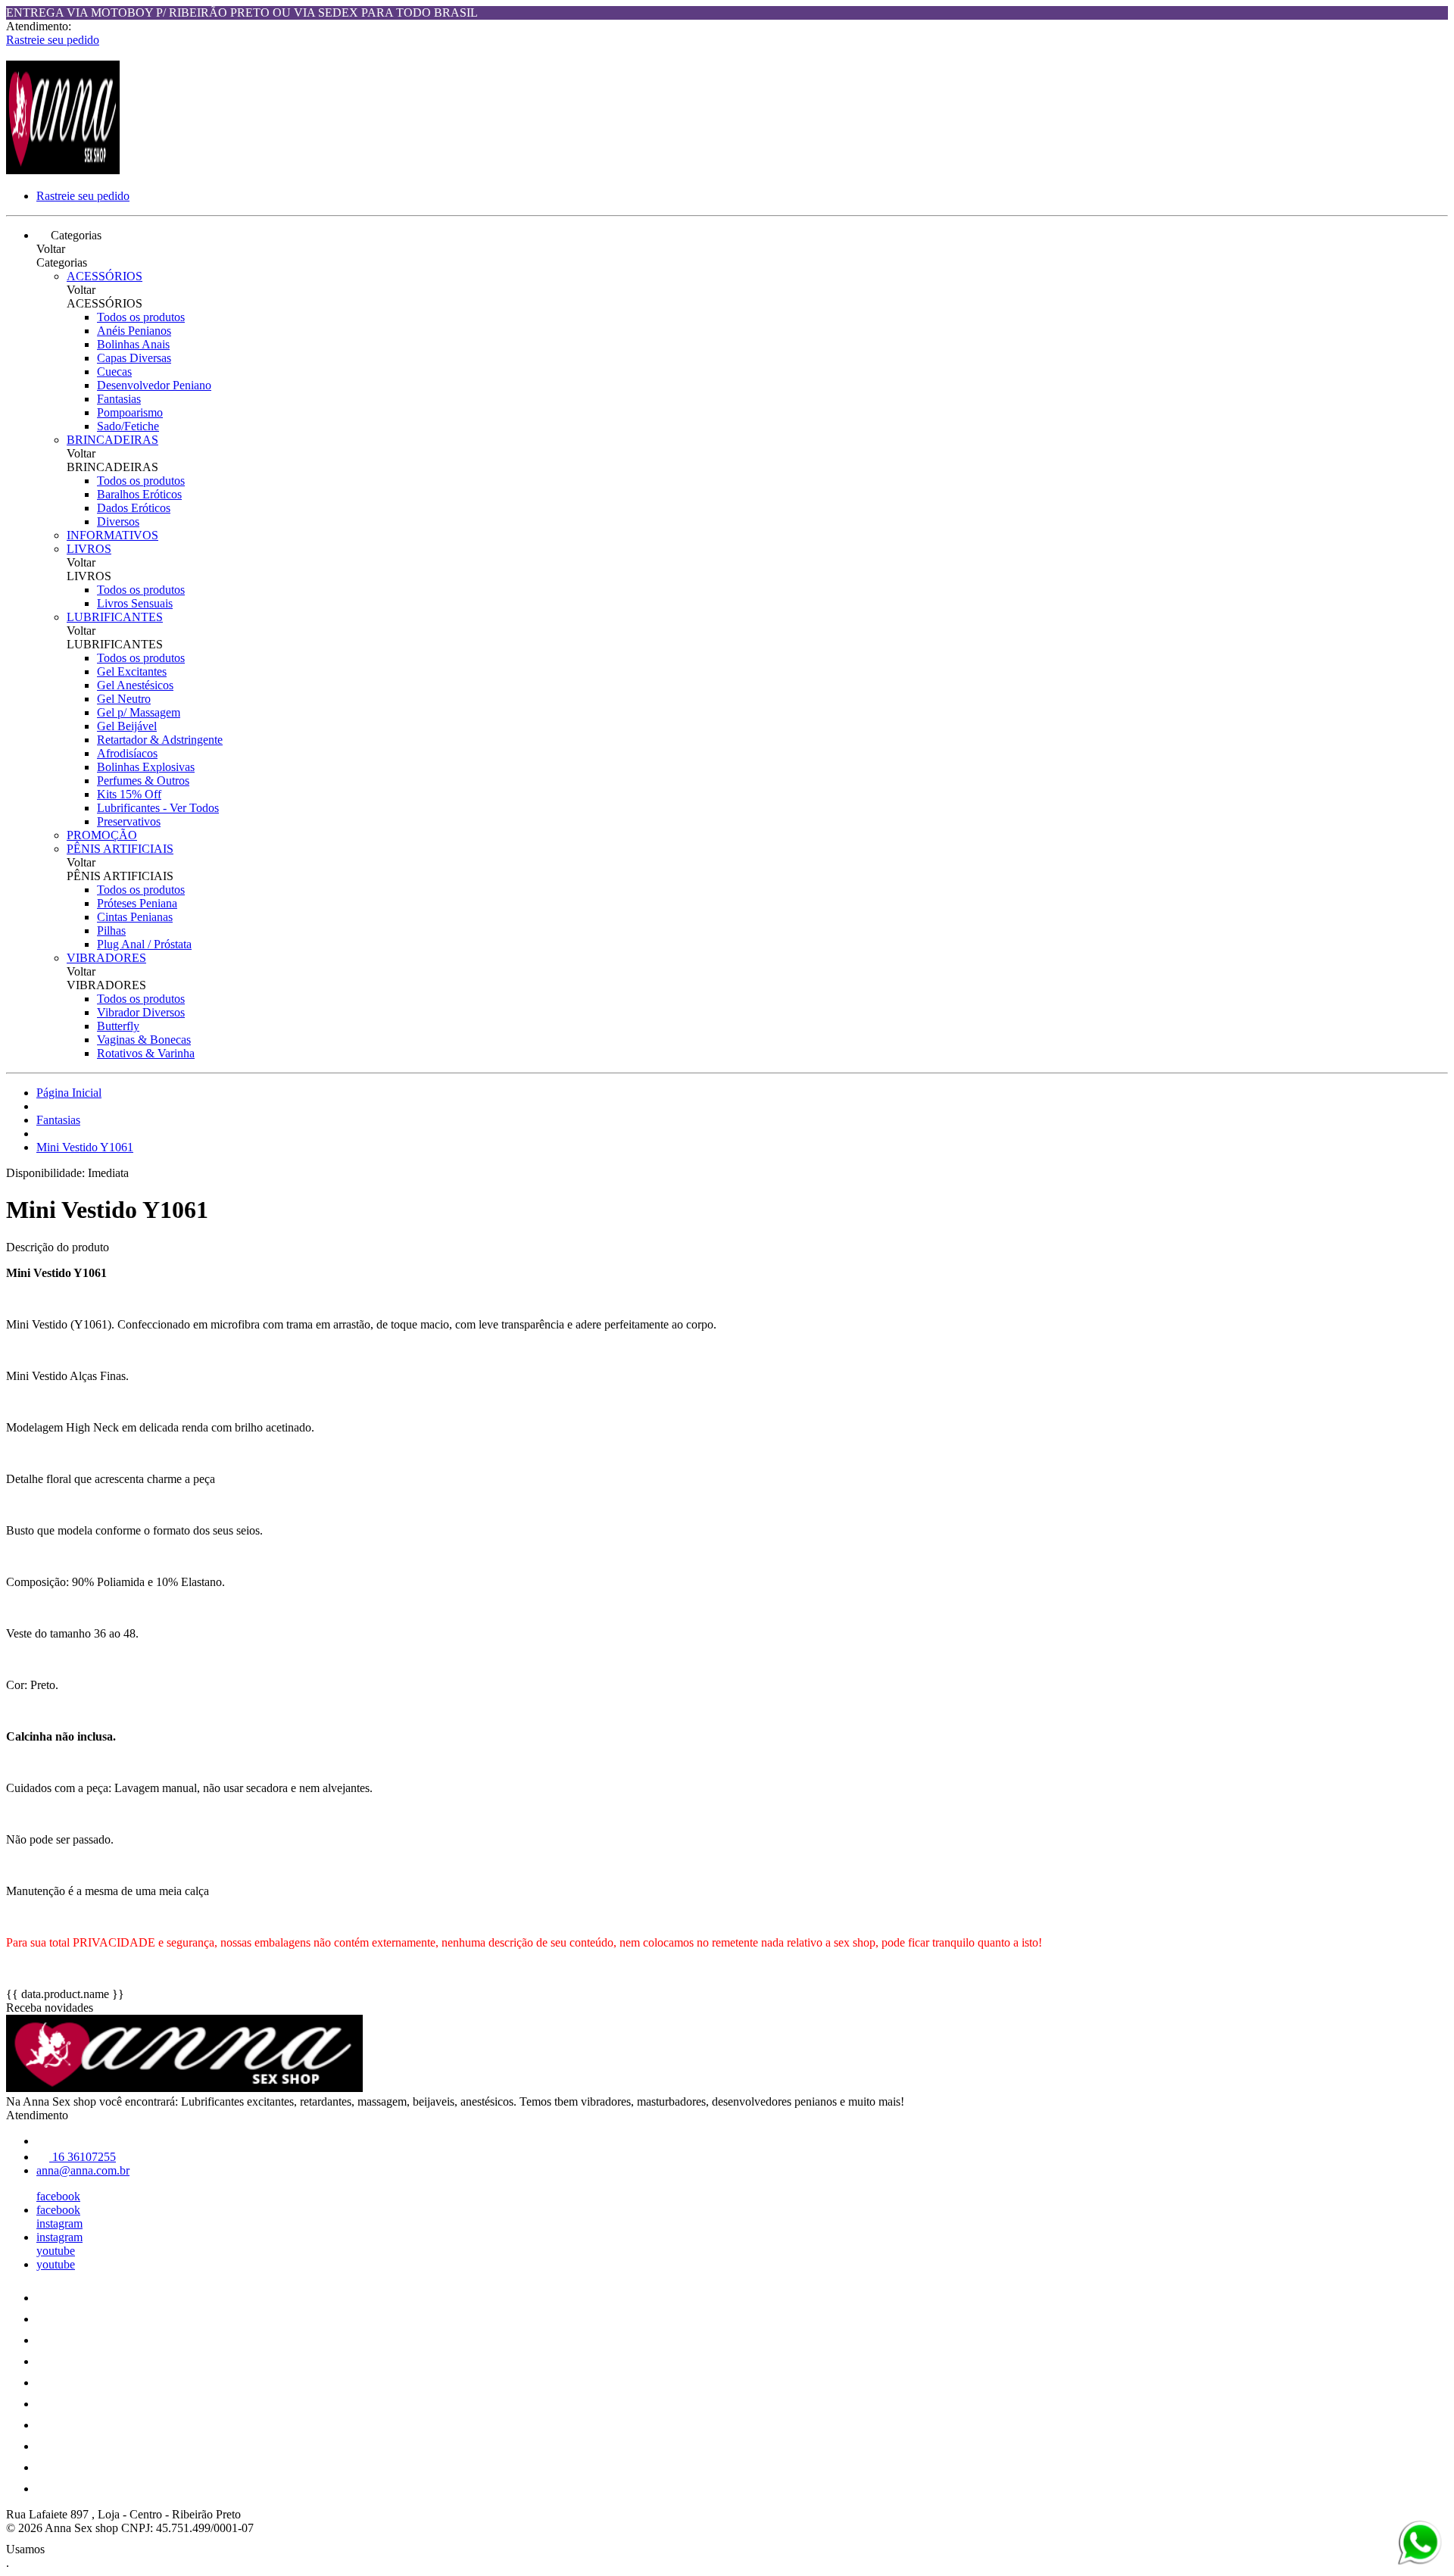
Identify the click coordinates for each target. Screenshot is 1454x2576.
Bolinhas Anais (133, 344)
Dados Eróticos (134, 508)
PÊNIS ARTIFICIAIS (120, 849)
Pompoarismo (130, 412)
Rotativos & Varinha (146, 1053)
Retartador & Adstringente (160, 740)
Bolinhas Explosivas (146, 767)
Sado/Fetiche (128, 426)
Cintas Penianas (135, 917)
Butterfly (118, 1026)
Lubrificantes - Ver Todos (158, 808)
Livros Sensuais (135, 603)
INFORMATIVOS (112, 535)
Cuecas (114, 372)
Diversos (118, 521)
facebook (58, 2196)
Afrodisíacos (127, 753)
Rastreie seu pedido (53, 40)
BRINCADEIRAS (112, 440)
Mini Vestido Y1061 (85, 1147)
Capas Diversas (134, 358)
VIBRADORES (106, 958)
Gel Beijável (127, 726)
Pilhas (111, 930)
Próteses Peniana (137, 903)
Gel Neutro (124, 699)
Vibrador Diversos (141, 1012)
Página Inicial (69, 1093)
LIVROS (89, 549)
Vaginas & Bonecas (144, 1040)
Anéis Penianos (134, 331)
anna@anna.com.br (83, 2170)
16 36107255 (83, 2157)
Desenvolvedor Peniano (154, 385)
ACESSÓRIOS (105, 276)
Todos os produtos (141, 317)
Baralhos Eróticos (139, 494)
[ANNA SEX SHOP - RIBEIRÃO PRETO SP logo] (63, 170)
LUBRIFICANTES (115, 617)
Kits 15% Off (129, 794)
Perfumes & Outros (143, 781)
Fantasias (119, 399)
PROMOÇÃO (102, 835)
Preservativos (129, 821)
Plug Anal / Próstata (144, 944)
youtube (56, 2251)
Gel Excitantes (132, 671)
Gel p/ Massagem (139, 712)
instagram (59, 2223)
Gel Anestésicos (135, 685)
